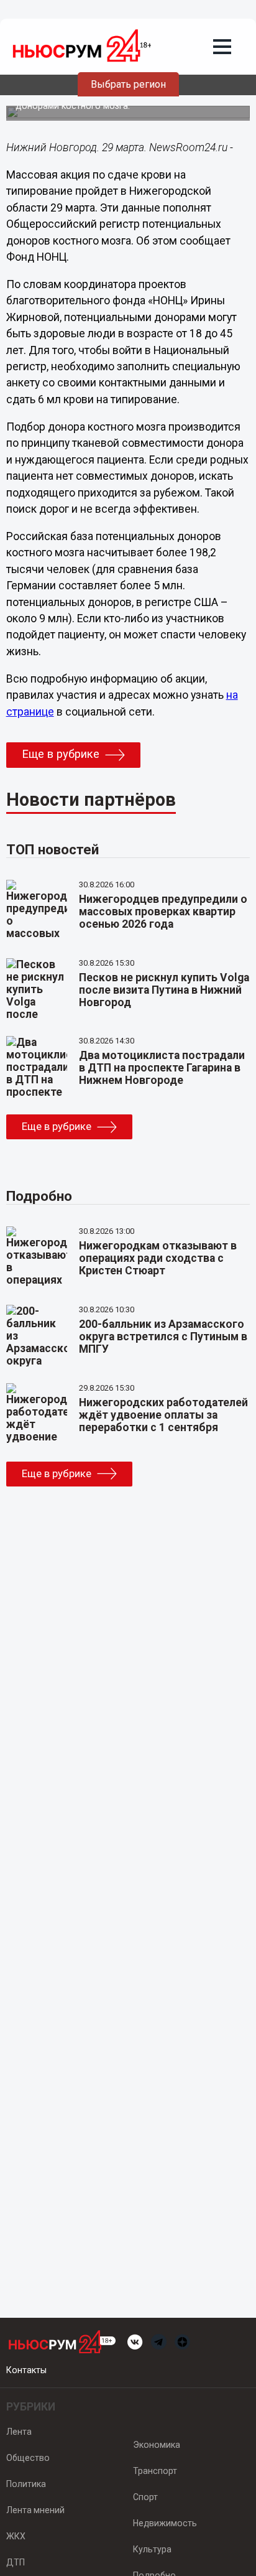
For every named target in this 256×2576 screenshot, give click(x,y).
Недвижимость (165, 2523)
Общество (28, 2458)
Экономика (157, 2445)
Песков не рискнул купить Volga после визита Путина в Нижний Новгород (164, 990)
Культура (152, 2549)
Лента (19, 2432)
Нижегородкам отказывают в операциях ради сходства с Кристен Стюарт (158, 1258)
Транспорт (155, 2471)
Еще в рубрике (61, 754)
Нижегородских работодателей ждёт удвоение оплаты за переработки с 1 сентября (163, 1415)
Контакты (26, 2370)
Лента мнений (35, 2510)
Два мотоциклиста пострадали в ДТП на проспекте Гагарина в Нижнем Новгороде (162, 1068)
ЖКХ (16, 2536)
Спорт (145, 2497)
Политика (26, 2484)
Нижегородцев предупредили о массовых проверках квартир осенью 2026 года (163, 912)
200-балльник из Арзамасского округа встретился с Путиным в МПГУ (163, 1337)
